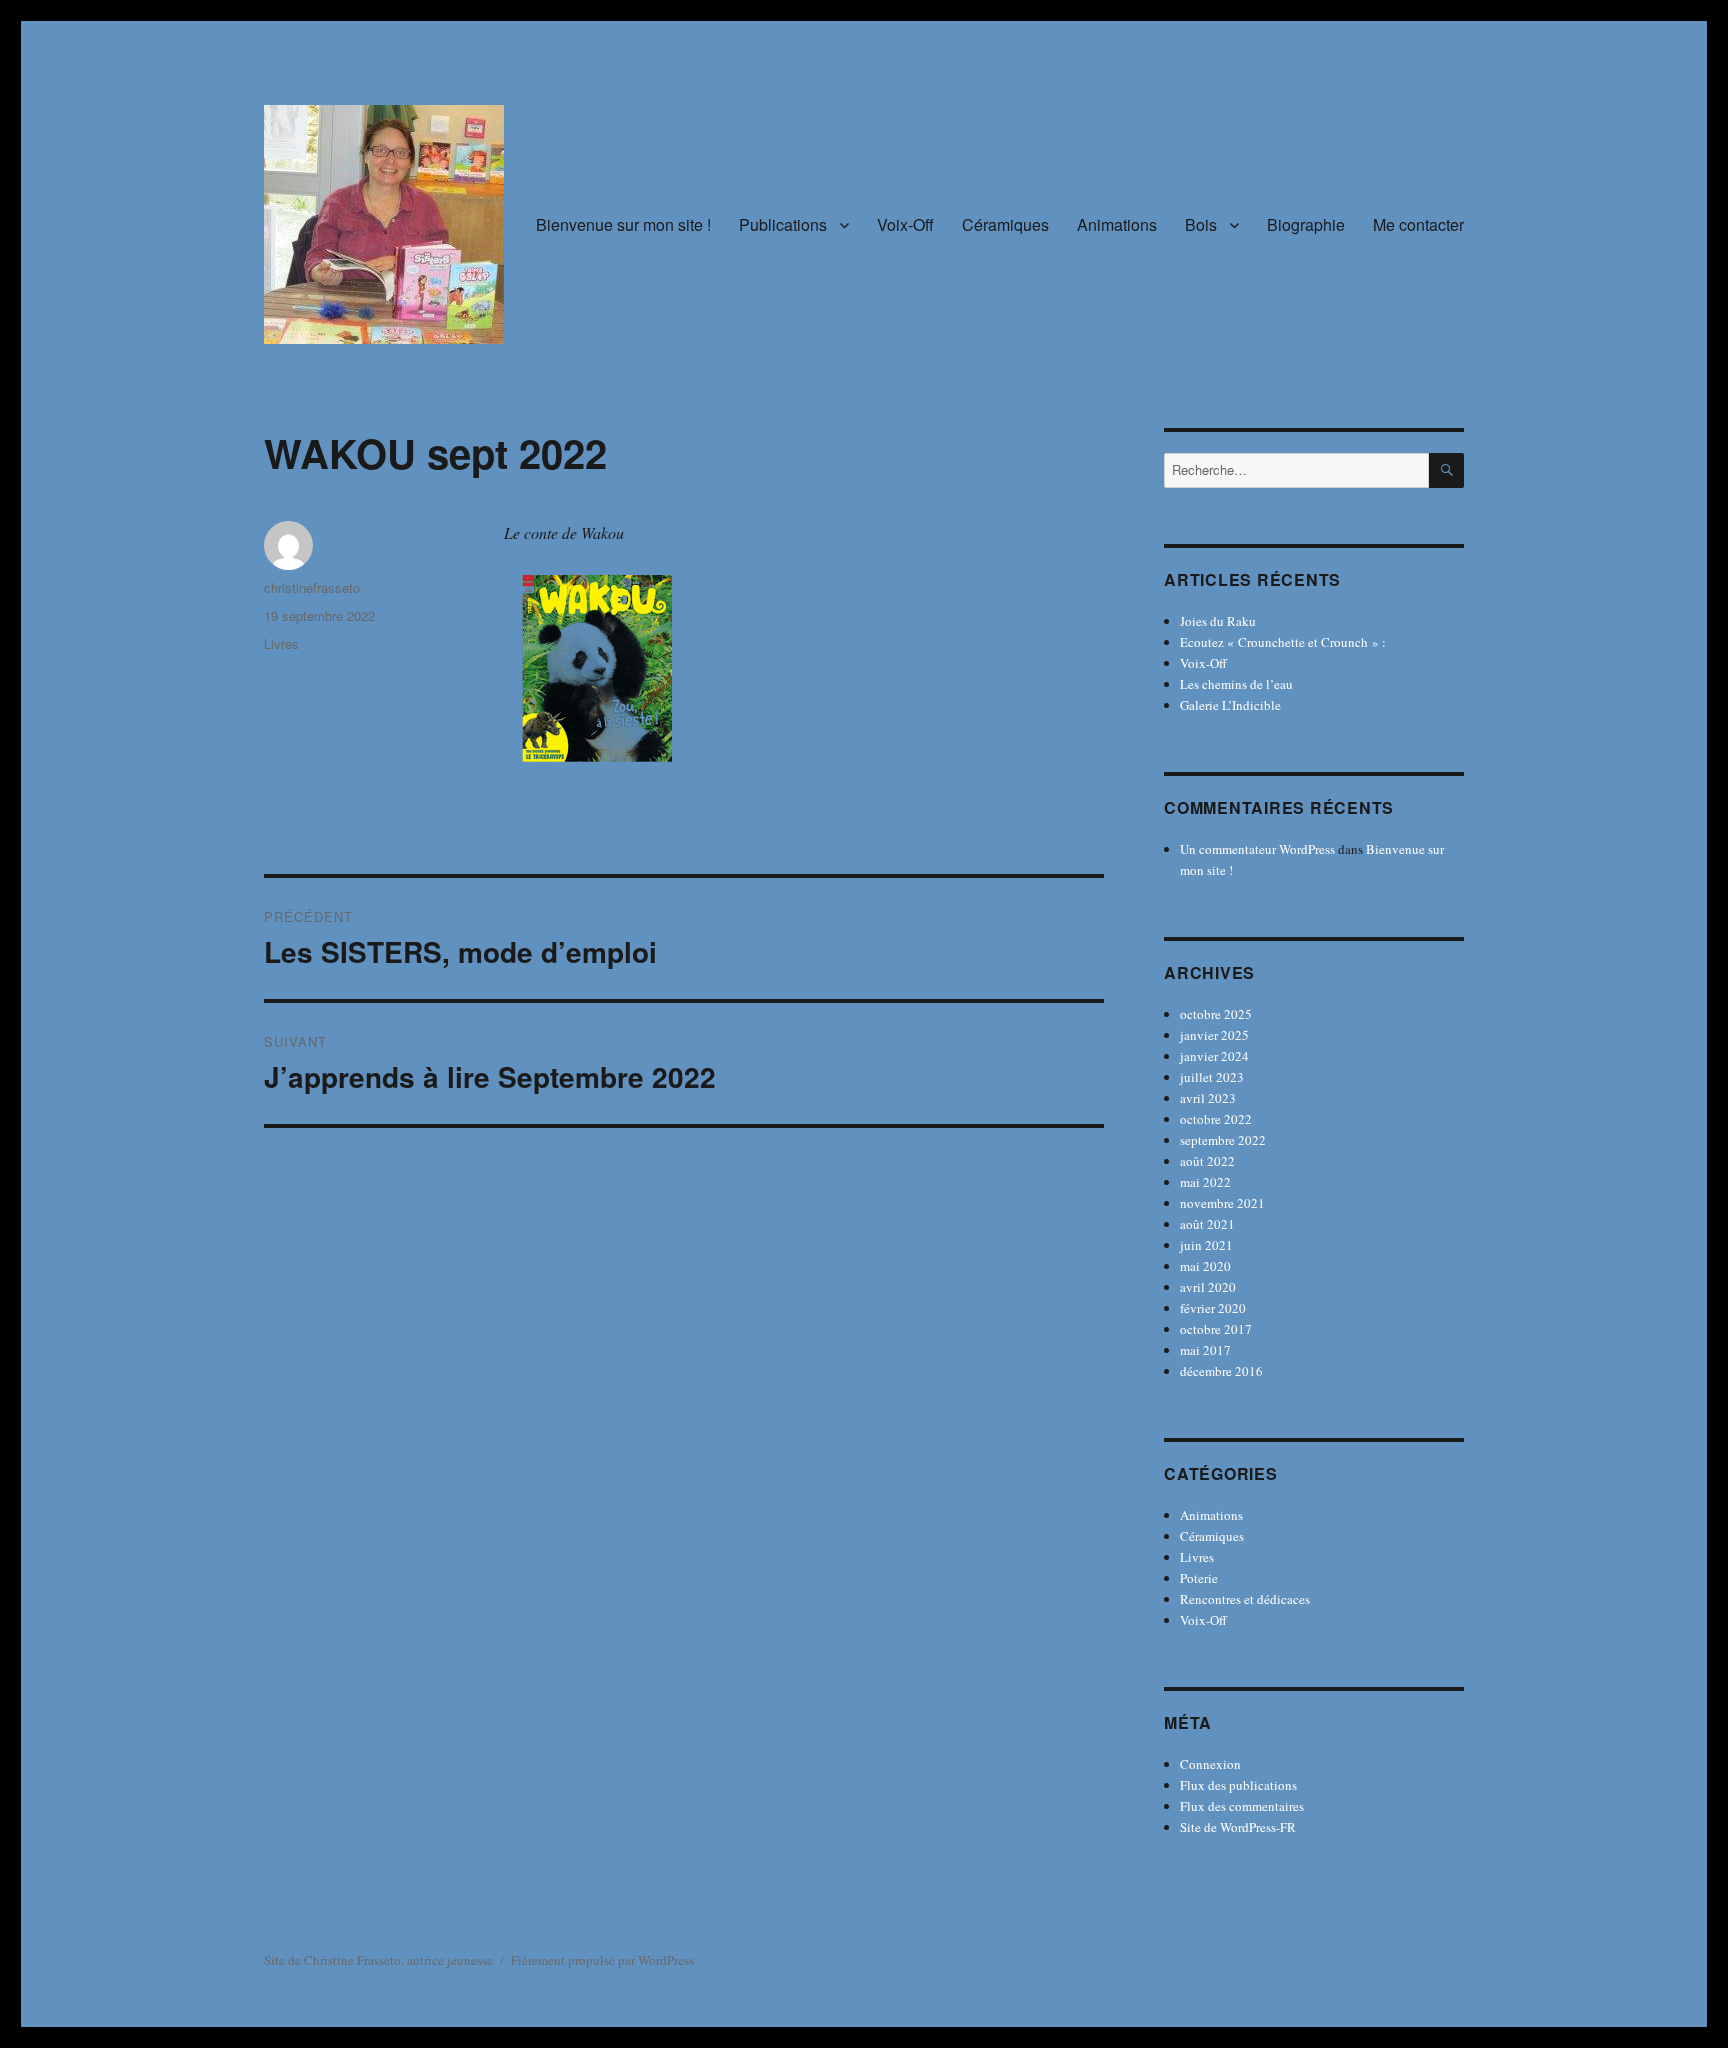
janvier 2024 (1214, 1056)
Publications (783, 224)
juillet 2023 (1212, 1077)
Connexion (1210, 1764)
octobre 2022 (1216, 1119)
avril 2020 (1208, 1287)
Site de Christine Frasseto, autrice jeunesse (378, 1960)
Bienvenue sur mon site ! (623, 224)
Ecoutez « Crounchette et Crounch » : (1283, 642)
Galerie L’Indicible (1230, 705)
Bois (1201, 224)
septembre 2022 (1223, 1140)
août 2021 (1207, 1224)
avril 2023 (1208, 1098)
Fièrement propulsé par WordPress (602, 1960)
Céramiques (1005, 224)
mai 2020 (1205, 1266)
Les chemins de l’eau (1236, 684)
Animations (1117, 224)
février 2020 (1213, 1308)
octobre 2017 (1216, 1329)
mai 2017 (1205, 1350)
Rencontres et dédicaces (1245, 1599)
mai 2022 (1205, 1182)
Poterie (1199, 1578)
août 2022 (1207, 1161)
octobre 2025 (1216, 1014)
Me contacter (1418, 224)
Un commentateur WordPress (1257, 849)
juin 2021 (1206, 1245)
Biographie (1306, 224)
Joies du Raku (1218, 621)
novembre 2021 (1222, 1203)
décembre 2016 (1221, 1371)
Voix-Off (905, 224)
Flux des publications (1238, 1785)
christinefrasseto (312, 587)
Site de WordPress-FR (1238, 1827)
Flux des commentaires (1242, 1806)
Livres (281, 643)
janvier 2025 (1214, 1035)
